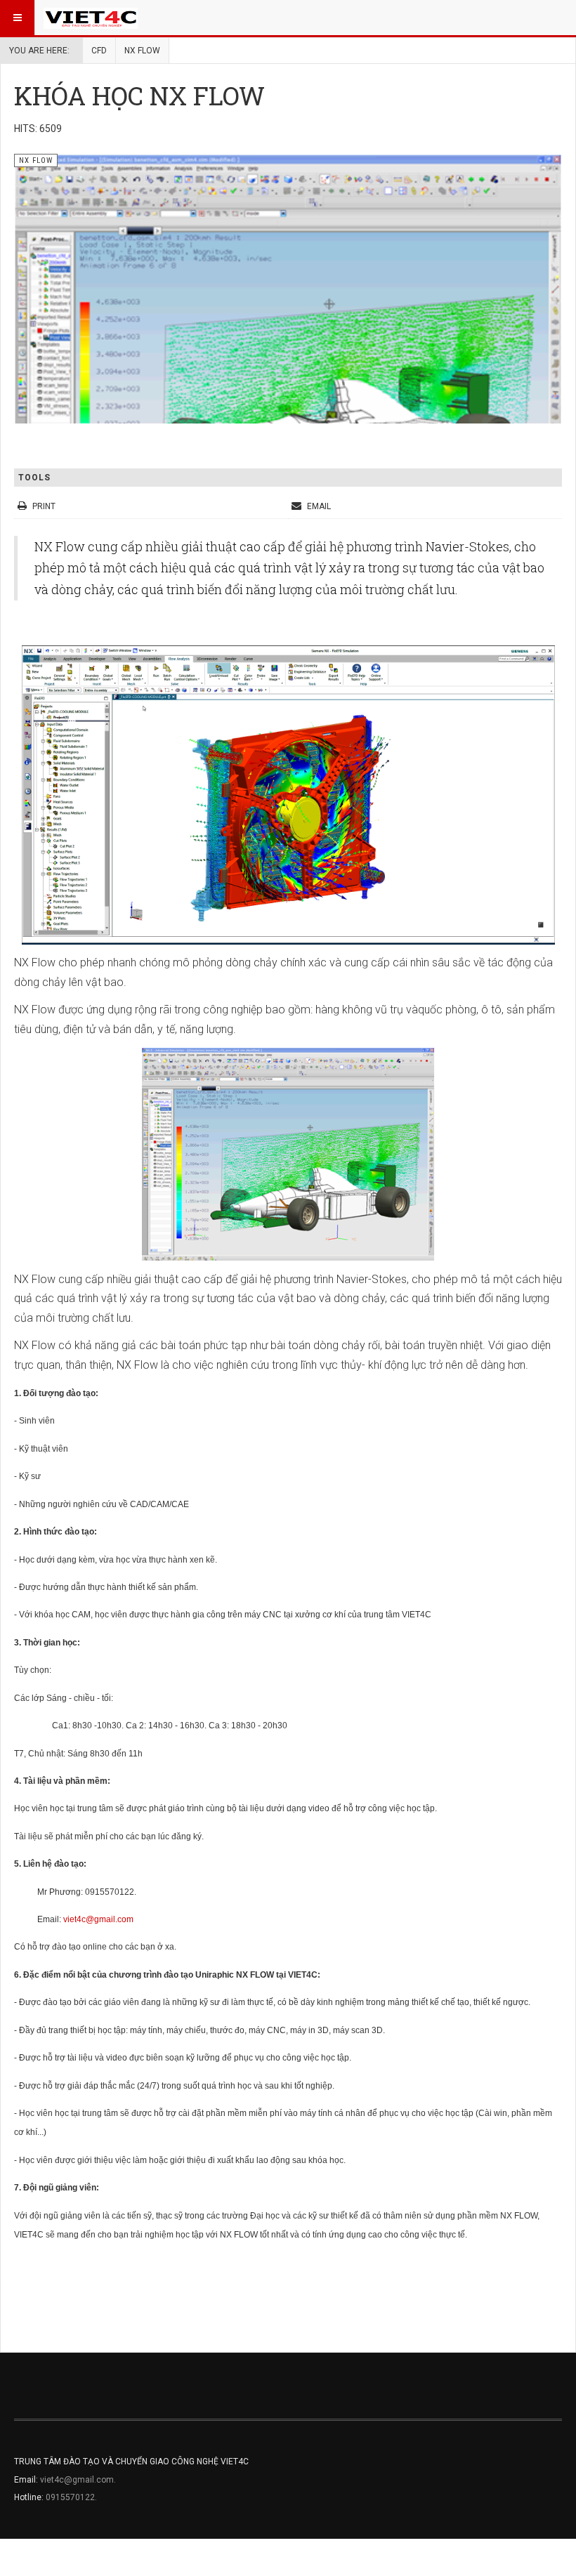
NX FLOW (142, 51)
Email (318, 506)
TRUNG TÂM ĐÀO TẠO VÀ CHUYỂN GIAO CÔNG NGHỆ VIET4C (131, 2462)
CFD (99, 51)
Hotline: (30, 2497)
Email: (27, 2480)
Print (44, 506)
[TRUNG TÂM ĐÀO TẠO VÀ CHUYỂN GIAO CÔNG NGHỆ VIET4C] (91, 18)
